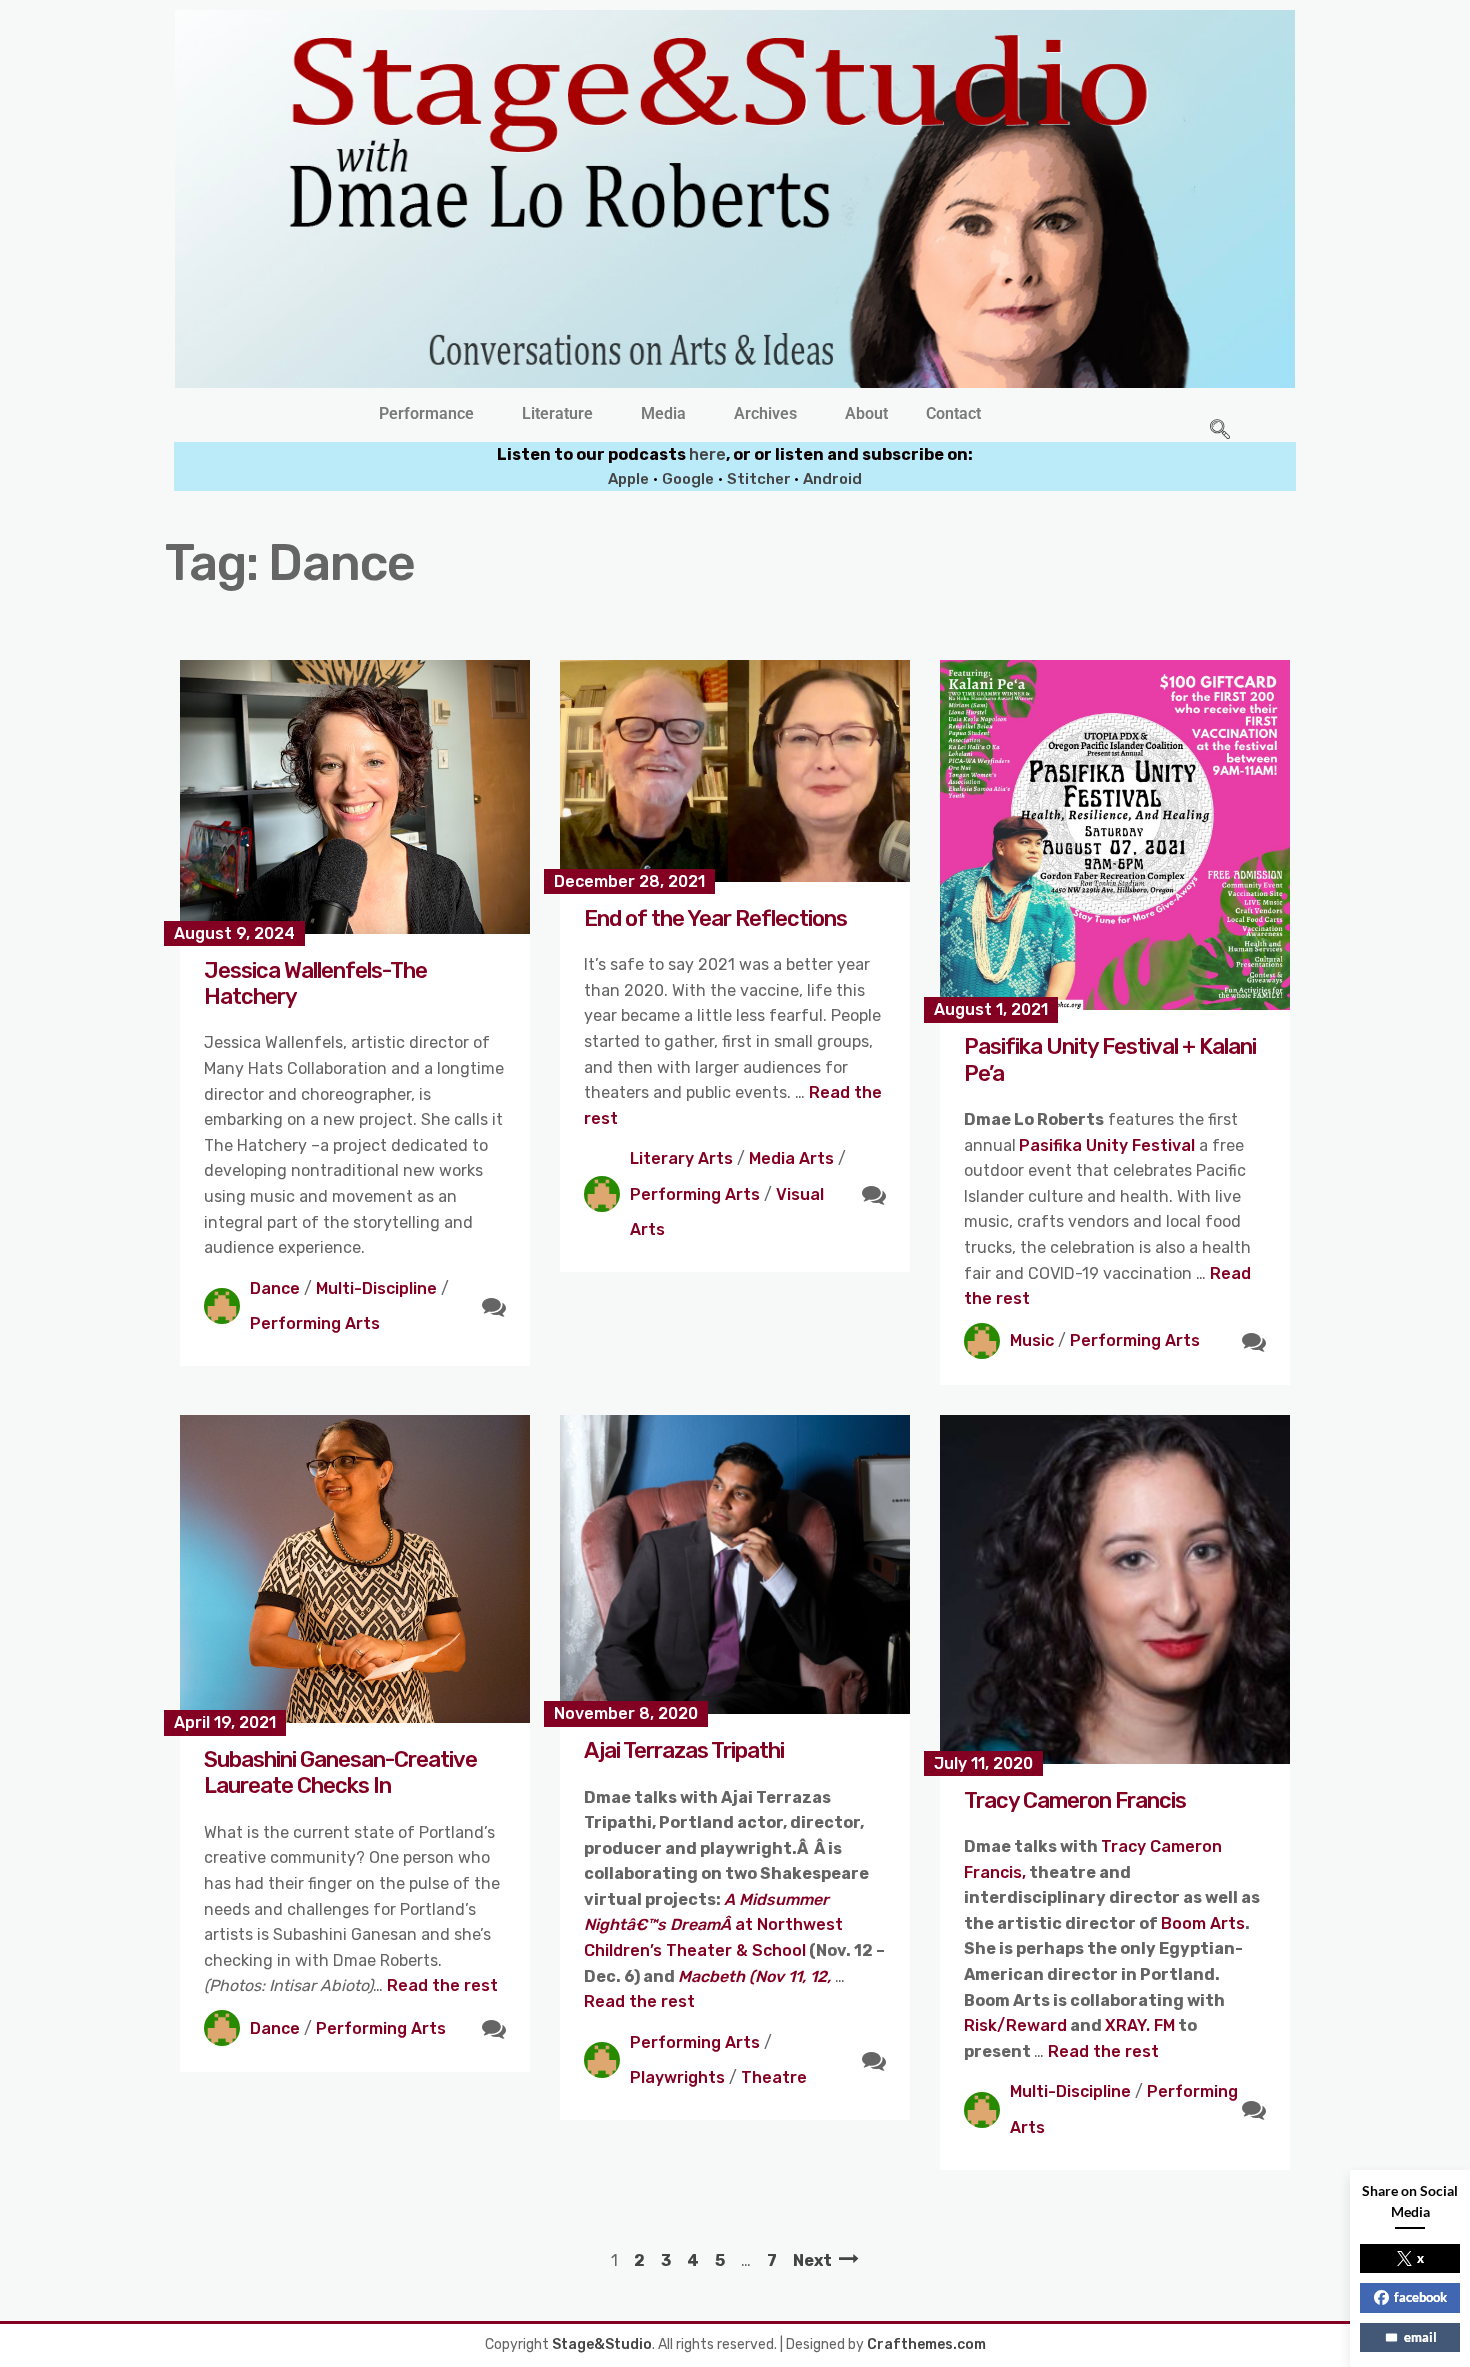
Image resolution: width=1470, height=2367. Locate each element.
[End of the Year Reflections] (735, 771)
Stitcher (760, 479)
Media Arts (791, 1158)
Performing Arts (315, 1323)
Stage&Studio (602, 2344)
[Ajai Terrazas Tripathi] (735, 1564)
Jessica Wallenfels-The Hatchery (315, 983)
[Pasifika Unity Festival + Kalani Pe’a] (1115, 835)
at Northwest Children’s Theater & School (713, 1925)
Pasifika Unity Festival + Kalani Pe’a (1110, 1059)
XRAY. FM (1140, 2025)
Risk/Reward (1015, 2025)
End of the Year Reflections (715, 918)
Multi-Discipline (376, 1288)
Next (812, 2260)
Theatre (774, 2077)
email (1420, 2337)
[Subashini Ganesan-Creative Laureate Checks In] (355, 1569)
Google (688, 479)
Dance (275, 1288)
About (866, 414)
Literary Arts (681, 1158)
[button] (431, 414)
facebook (1420, 2297)
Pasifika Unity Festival (1107, 1145)
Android (832, 479)
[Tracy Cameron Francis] (1115, 1589)
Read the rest (442, 1985)
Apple (628, 479)
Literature (557, 414)
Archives (765, 414)
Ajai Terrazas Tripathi (684, 1750)
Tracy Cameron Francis (1075, 1800)
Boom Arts (1203, 1923)
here (707, 454)
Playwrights (677, 2077)
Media (663, 414)
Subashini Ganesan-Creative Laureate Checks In (340, 1772)
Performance (426, 414)
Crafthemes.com (926, 2344)
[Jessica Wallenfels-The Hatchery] (355, 796)
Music (1032, 1340)
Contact (953, 414)
